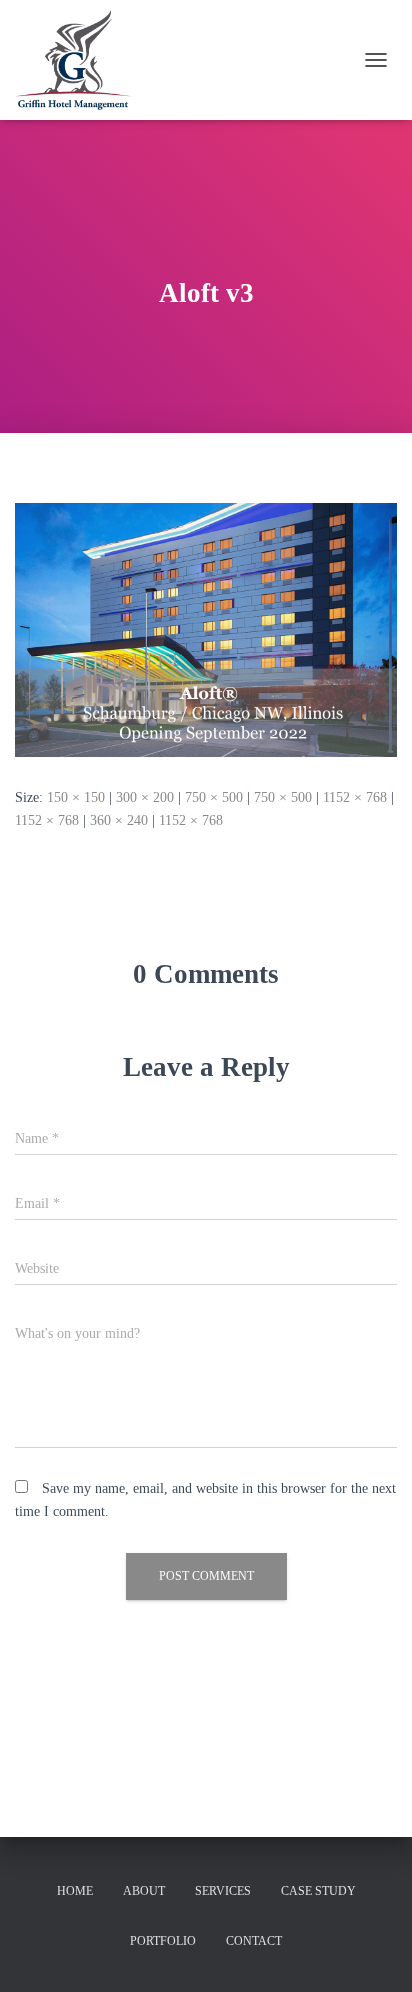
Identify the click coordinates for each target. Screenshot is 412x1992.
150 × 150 (76, 797)
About (144, 1891)
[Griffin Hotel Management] (81, 60)
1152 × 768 (355, 797)
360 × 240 (119, 820)
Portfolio (163, 1941)
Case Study (318, 1891)
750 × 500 (214, 797)
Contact (254, 1941)
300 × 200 (145, 797)
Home (75, 1891)
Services (223, 1891)
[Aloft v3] (206, 628)
